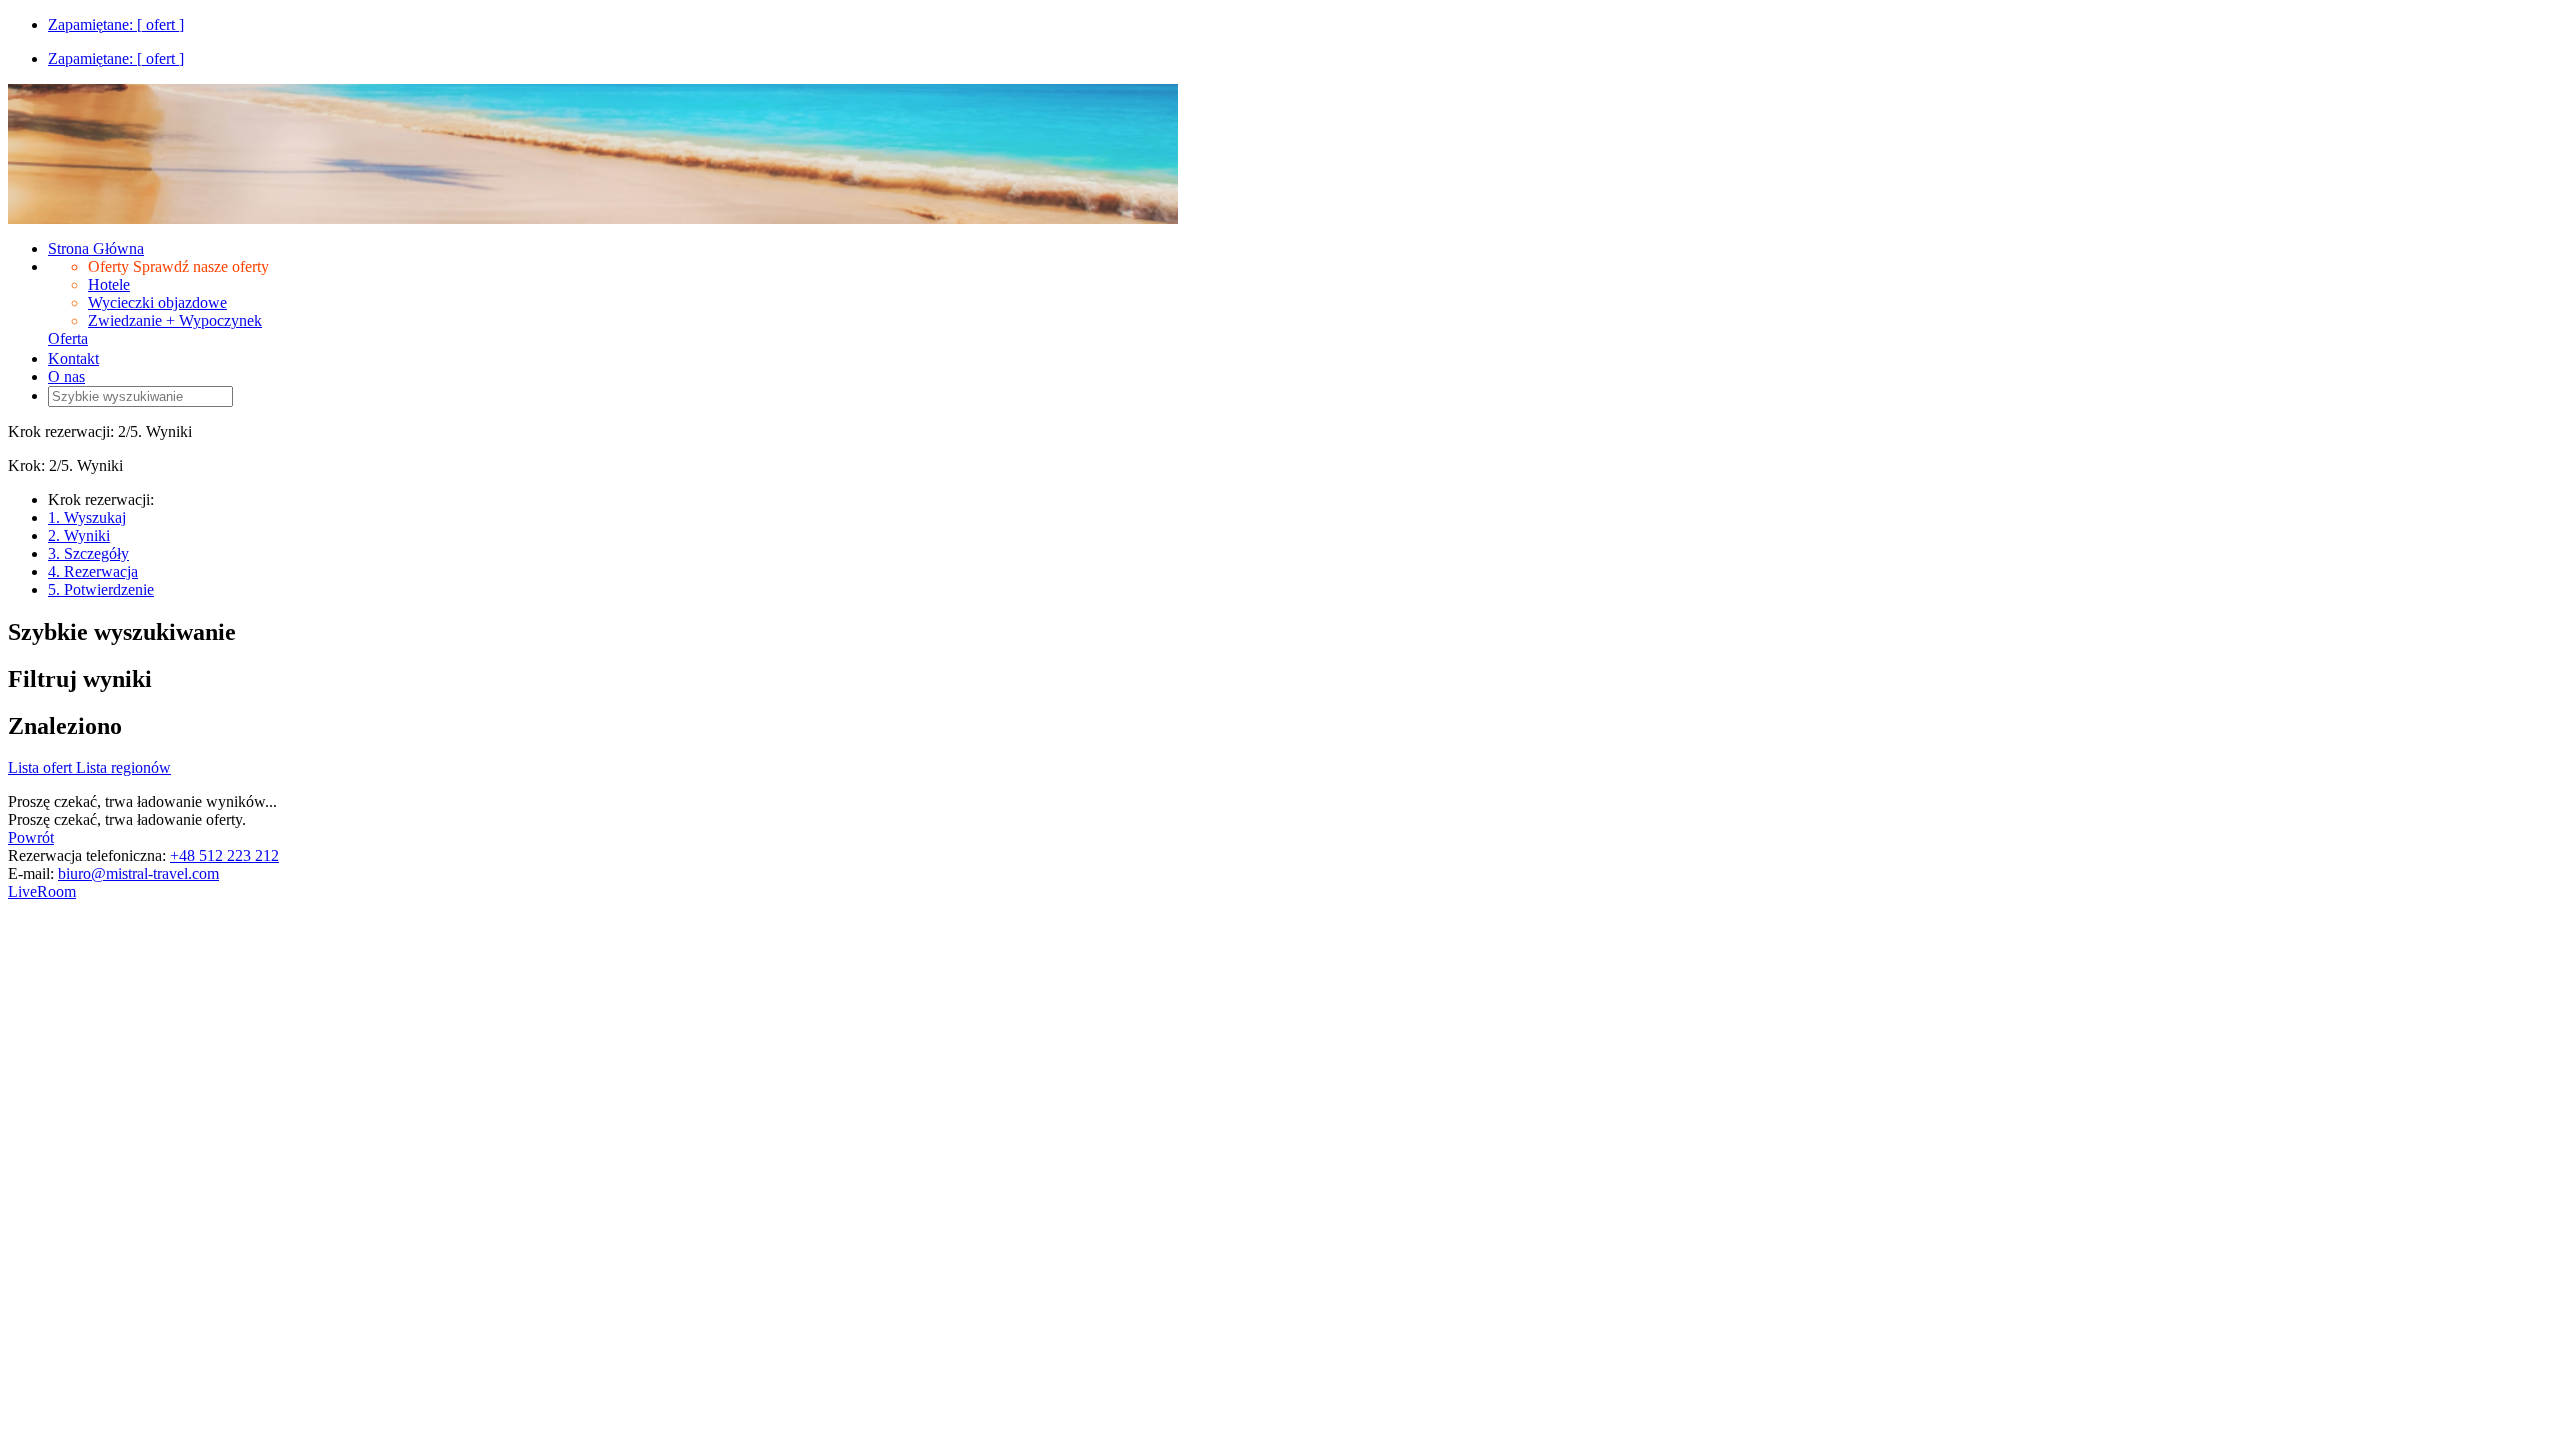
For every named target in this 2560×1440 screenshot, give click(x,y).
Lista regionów (123, 767)
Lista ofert (42, 767)
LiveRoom (42, 891)
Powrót (31, 837)
